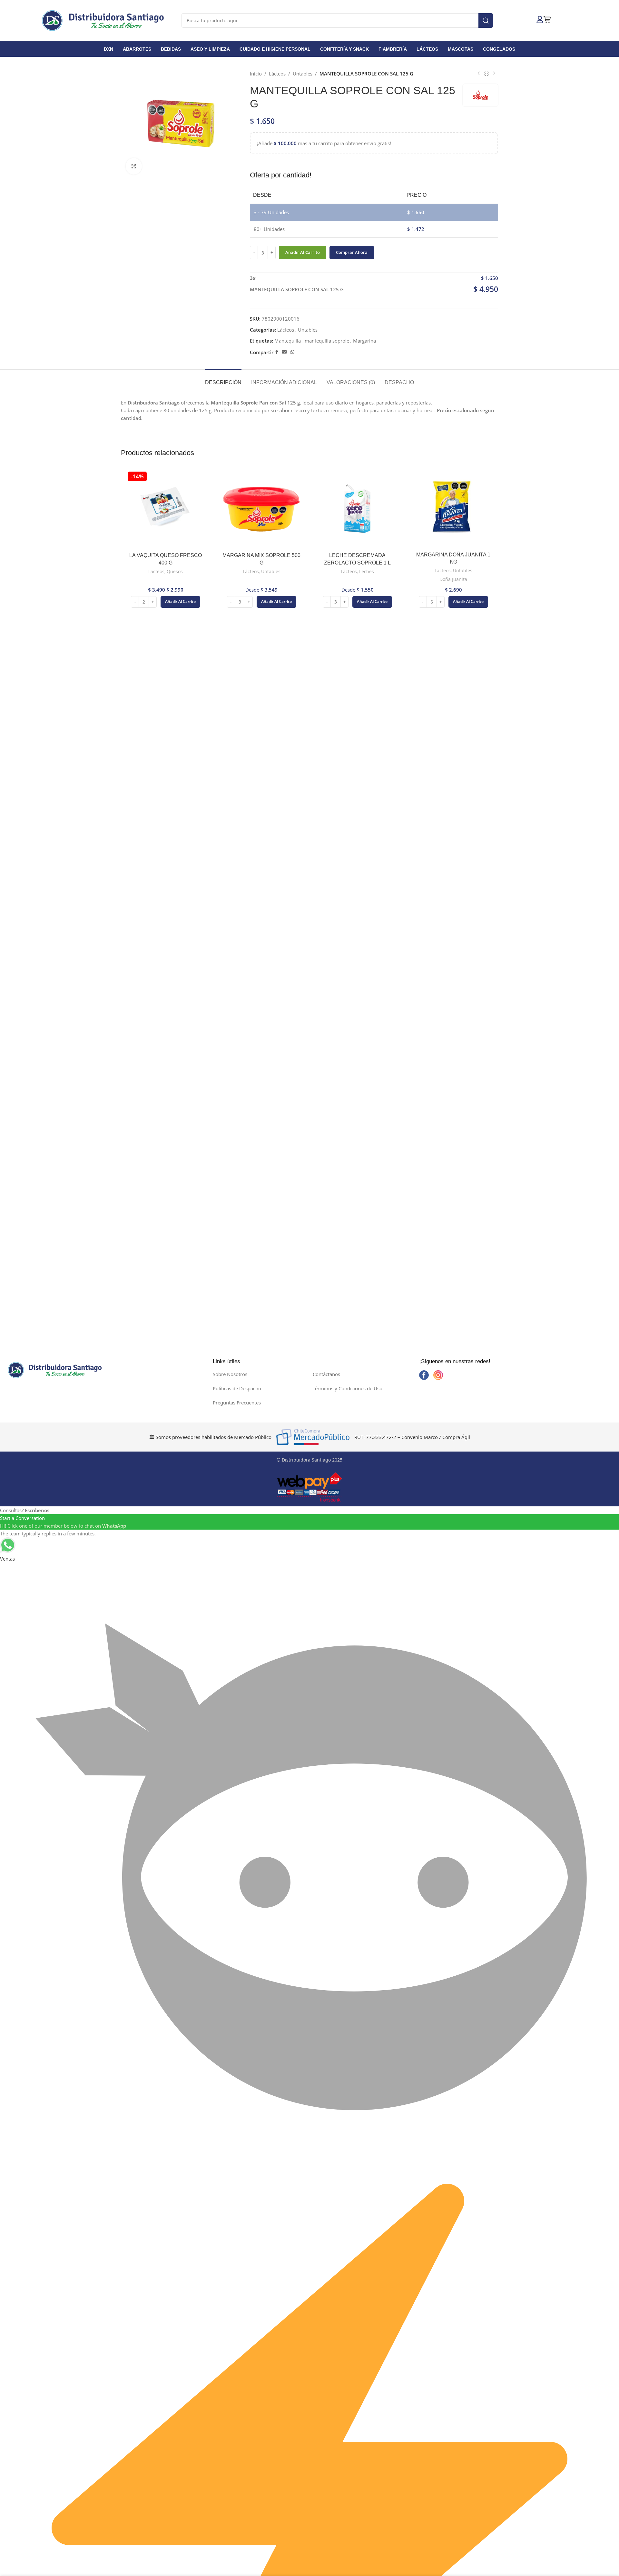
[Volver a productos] (486, 74)
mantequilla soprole (327, 341)
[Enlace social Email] (284, 352)
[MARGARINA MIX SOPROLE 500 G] (262, 509)
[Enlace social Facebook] (277, 352)
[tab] (223, 379)
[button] (180, 602)
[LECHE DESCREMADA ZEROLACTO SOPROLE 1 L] (358, 509)
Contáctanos (326, 1374)
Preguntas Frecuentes (237, 1403)
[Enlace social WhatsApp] (292, 352)
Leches (367, 571)
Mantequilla (288, 341)
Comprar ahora (352, 252)
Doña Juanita (453, 579)
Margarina (364, 341)
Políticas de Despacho (237, 1388)
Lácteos (277, 74)
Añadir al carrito (303, 252)
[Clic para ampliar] (134, 166)
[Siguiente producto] (494, 74)
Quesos (175, 571)
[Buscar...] (486, 20)
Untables (303, 74)
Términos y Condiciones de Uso (348, 1388)
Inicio (256, 74)
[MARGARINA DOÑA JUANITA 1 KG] (454, 509)
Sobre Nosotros (230, 1374)
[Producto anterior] (479, 74)
